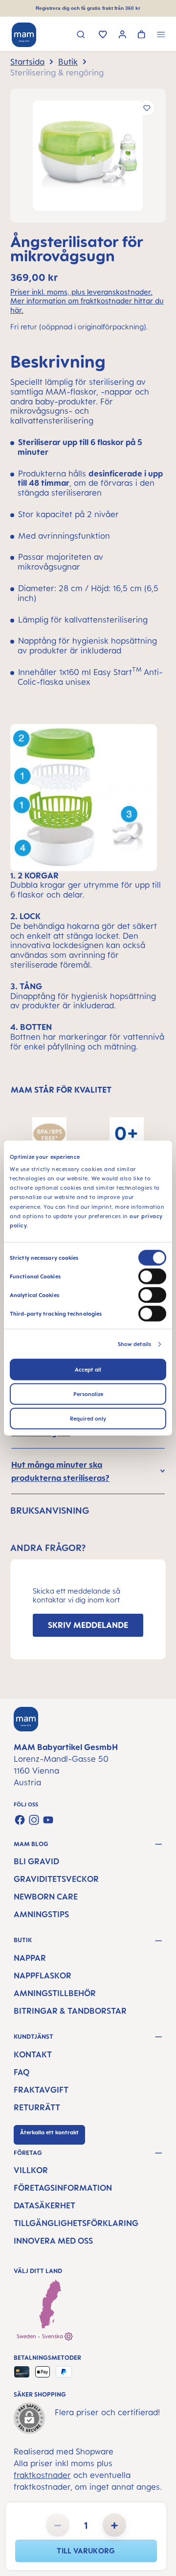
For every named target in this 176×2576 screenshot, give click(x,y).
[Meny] (161, 36)
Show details (134, 1344)
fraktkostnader (42, 2475)
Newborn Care (46, 1897)
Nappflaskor (43, 1976)
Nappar (30, 1958)
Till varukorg (86, 2551)
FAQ (22, 2072)
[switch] (152, 1276)
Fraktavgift (41, 2090)
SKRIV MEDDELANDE (88, 1625)
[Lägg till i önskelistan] (147, 108)
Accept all (88, 1370)
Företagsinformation (63, 2188)
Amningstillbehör (55, 1993)
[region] (88, 156)
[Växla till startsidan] (24, 35)
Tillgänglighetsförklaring (76, 2223)
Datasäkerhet (44, 2205)
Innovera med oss (53, 2241)
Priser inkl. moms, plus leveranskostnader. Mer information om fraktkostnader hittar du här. (87, 301)
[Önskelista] (103, 35)
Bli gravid (36, 1861)
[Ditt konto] (122, 36)
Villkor (31, 2170)
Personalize (88, 1394)
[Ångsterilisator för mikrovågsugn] (88, 156)
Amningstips (41, 1914)
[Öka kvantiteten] (114, 2525)
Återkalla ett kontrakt (49, 2132)
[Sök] (81, 36)
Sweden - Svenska (41, 2336)
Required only (88, 1419)
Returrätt (37, 2107)
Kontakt (33, 2054)
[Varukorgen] (142, 35)
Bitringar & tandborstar (70, 2011)
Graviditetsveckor (56, 1879)
